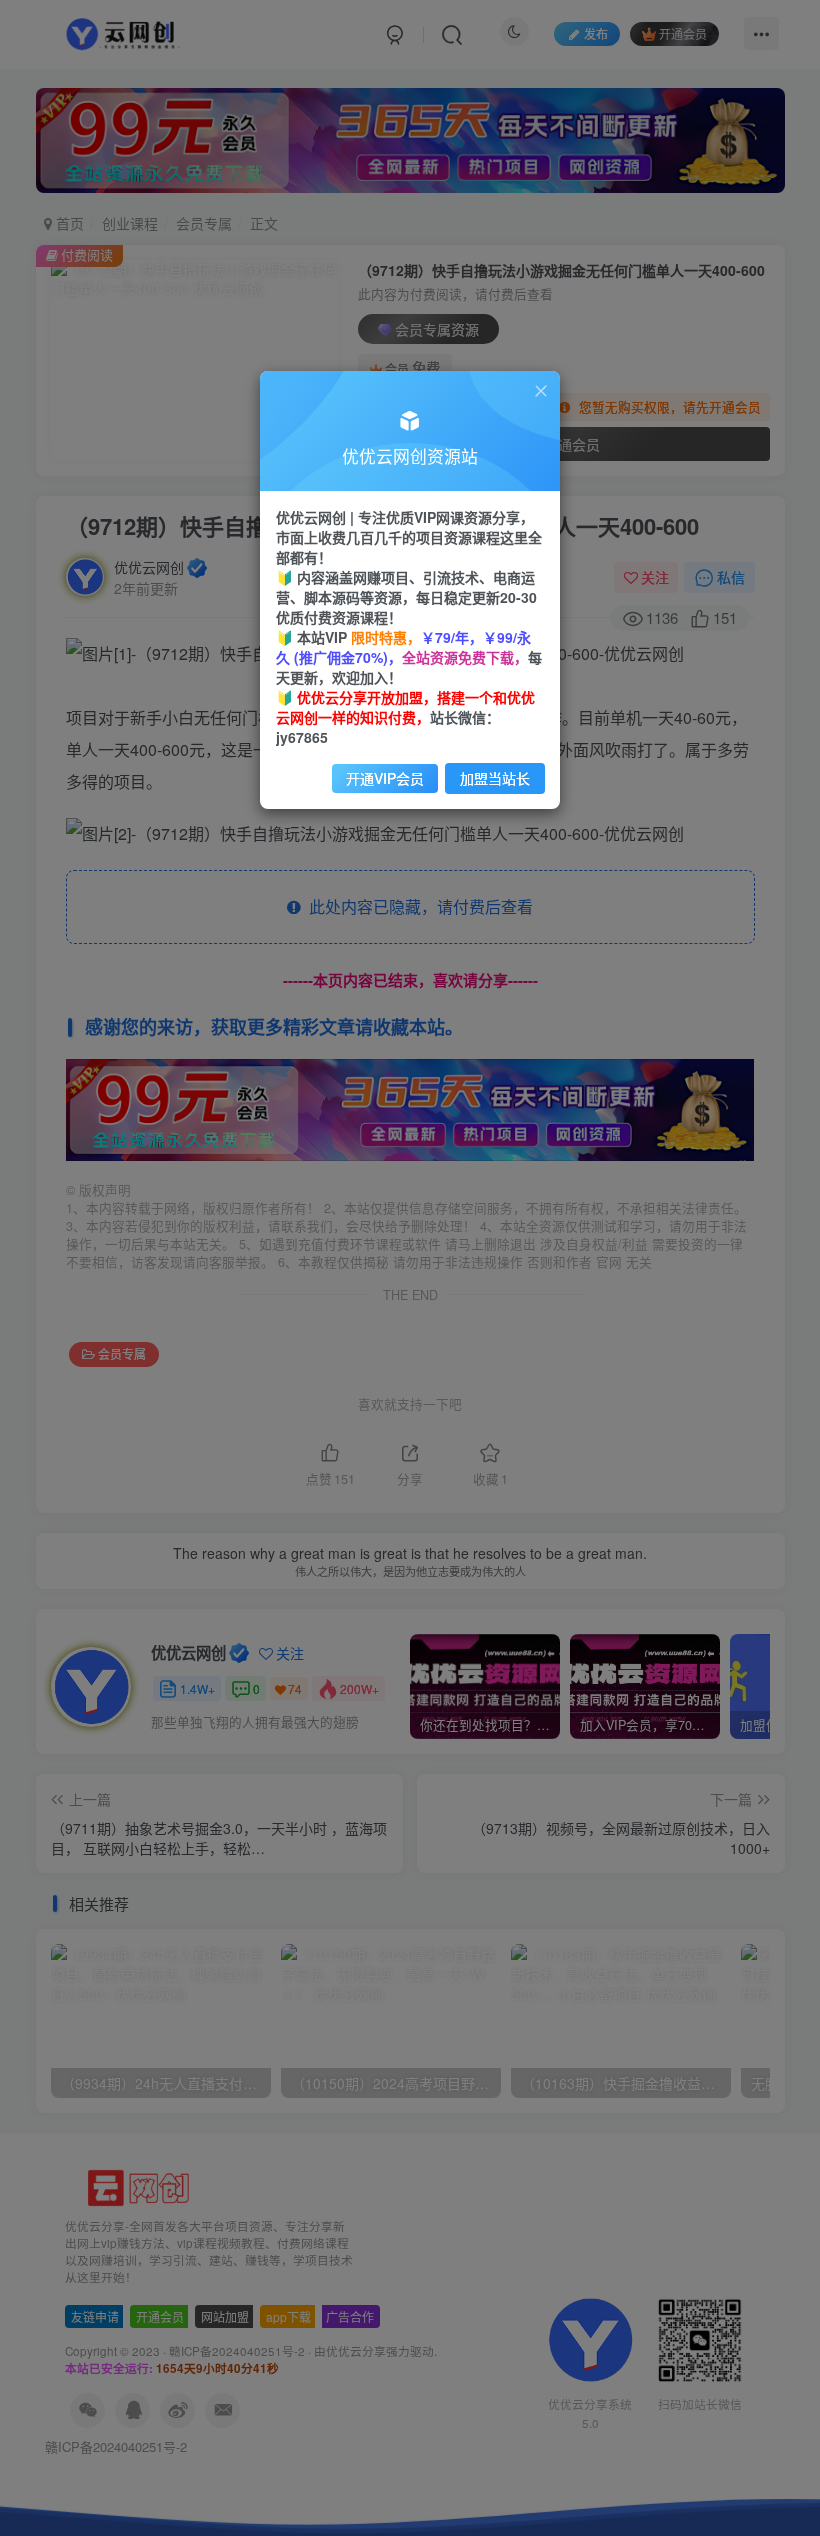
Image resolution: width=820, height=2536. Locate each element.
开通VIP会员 (385, 778)
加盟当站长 (495, 778)
